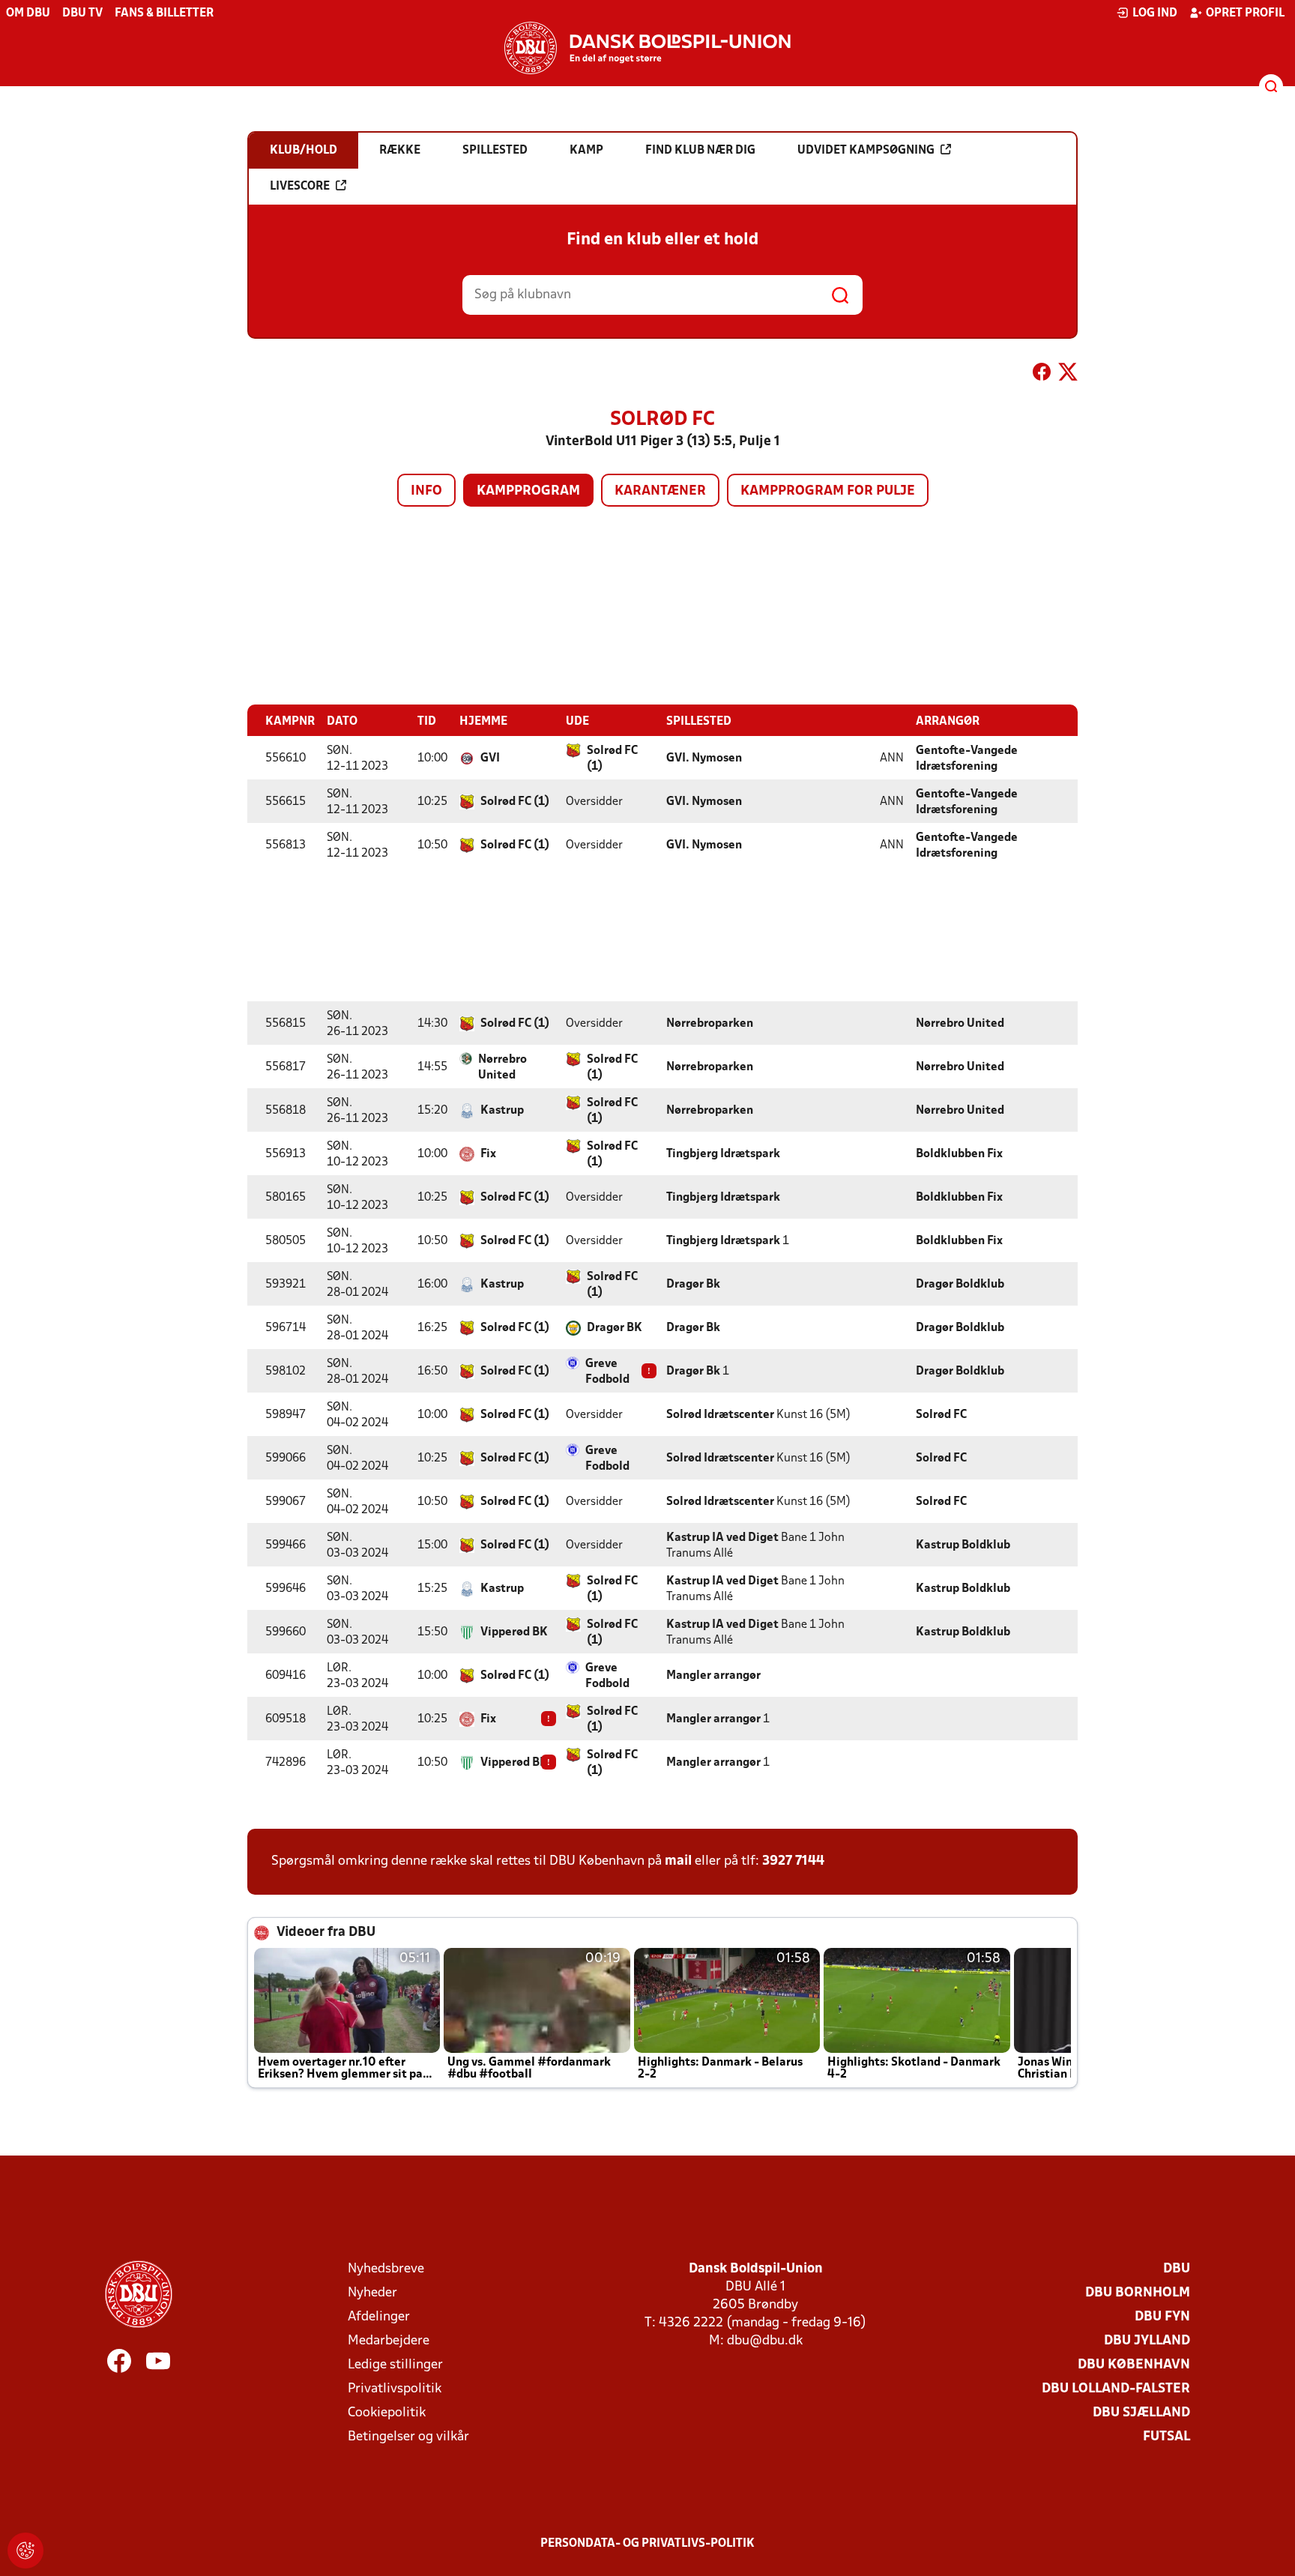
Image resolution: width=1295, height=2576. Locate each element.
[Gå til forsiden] (647, 48)
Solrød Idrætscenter (720, 1415)
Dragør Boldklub (960, 1285)
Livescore (300, 187)
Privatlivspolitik (395, 2389)
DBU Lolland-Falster (1116, 2389)
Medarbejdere (389, 2341)
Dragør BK (615, 1328)
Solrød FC (941, 1415)
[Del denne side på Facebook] (1042, 375)
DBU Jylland (1147, 2341)
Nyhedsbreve (386, 2269)
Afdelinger (379, 2317)
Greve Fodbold (607, 1372)
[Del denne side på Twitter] (1068, 375)
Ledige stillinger (395, 2365)
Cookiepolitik (387, 2413)
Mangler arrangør (713, 1676)
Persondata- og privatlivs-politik (647, 2544)
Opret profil (1245, 13)
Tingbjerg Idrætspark (723, 1154)
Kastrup (502, 1111)
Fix (488, 1154)
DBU (1177, 2269)
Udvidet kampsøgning (866, 151)
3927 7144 (793, 1861)
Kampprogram (528, 491)
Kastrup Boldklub (963, 1545)
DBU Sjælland (1141, 2413)
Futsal (1166, 2437)
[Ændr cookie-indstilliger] (25, 2551)
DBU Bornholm (1138, 2293)
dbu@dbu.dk (765, 2341)
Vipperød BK (514, 1632)
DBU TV (82, 13)
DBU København (1134, 2365)
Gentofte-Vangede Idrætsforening (967, 759)
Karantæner (660, 491)
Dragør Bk (693, 1285)
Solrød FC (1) (612, 759)
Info (426, 491)
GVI (490, 758)
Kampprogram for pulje (828, 491)
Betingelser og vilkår (408, 2437)
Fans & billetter (164, 13)
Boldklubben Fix (959, 1154)
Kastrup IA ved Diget (722, 1538)
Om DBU (28, 13)
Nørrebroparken (710, 1024)
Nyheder (372, 2293)
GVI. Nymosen (704, 758)
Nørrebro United (960, 1024)
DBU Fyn (1162, 2317)
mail (678, 1861)
